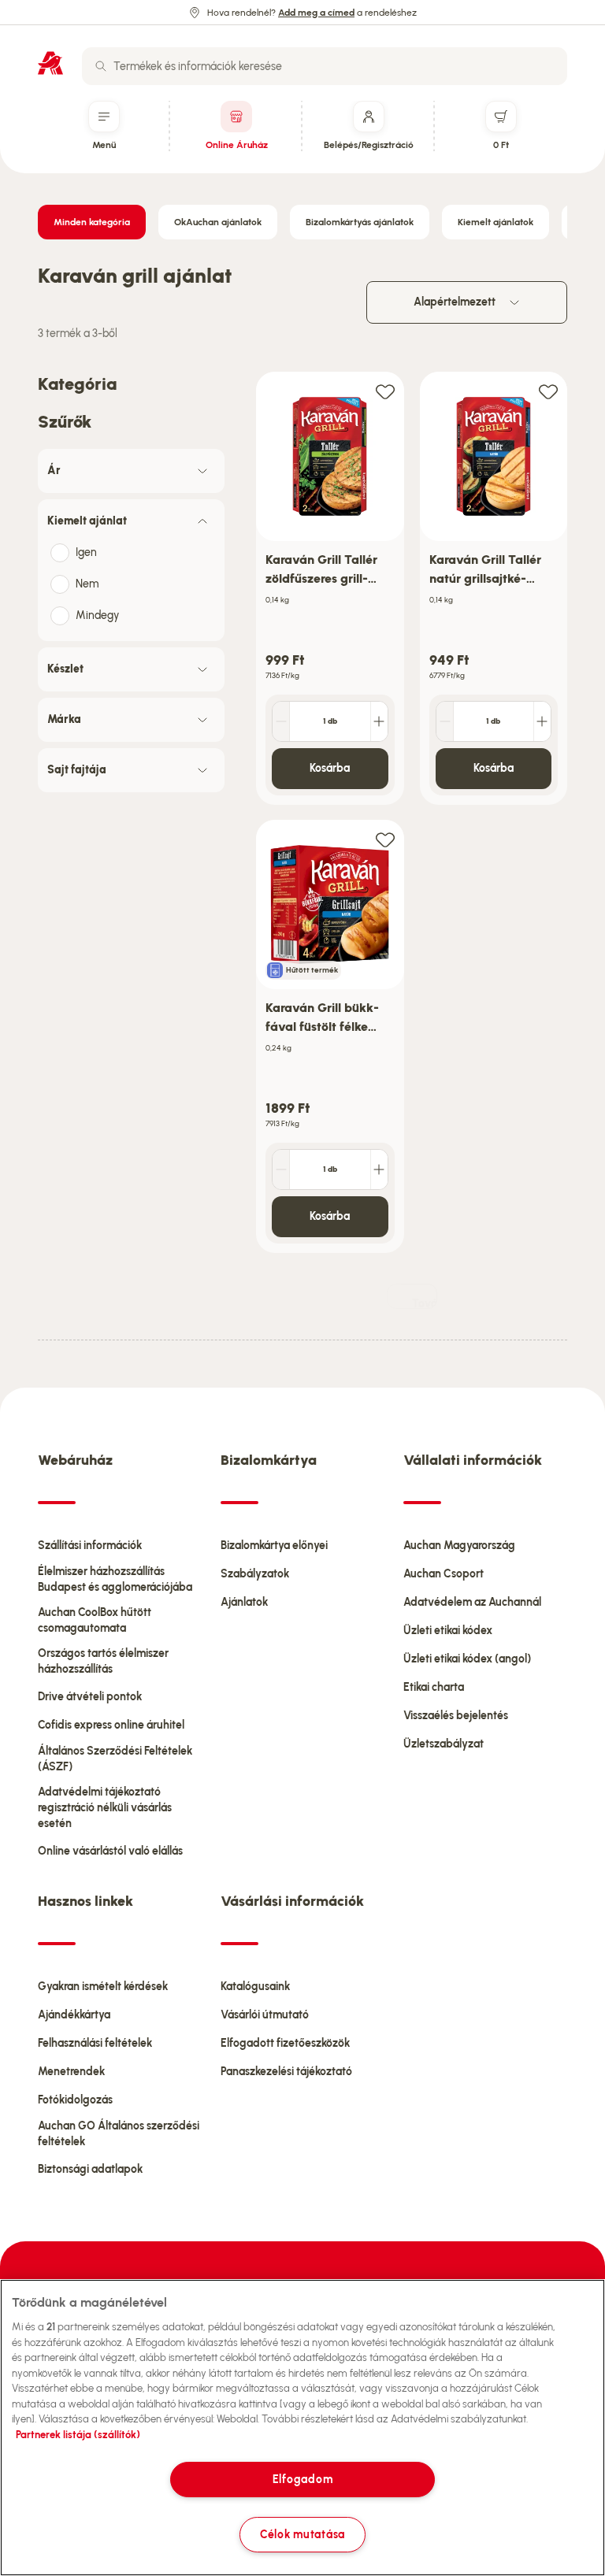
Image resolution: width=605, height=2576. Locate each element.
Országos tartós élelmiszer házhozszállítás (103, 1661)
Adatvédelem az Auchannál (472, 1602)
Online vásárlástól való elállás (110, 1851)
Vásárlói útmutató (265, 2015)
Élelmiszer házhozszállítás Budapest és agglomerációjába (115, 1579)
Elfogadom (302, 2479)
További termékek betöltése (425, 1303)
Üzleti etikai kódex (448, 1631)
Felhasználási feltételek (95, 2043)
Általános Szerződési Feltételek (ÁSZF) (115, 1759)
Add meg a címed (316, 13)
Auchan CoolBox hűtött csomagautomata (95, 1620)
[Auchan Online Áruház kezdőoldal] (50, 63)
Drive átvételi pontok (90, 1697)
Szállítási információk (90, 1546)
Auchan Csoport (444, 1574)
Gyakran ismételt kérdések (103, 1987)
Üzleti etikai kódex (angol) (467, 1659)
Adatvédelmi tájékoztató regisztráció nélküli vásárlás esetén (105, 1808)
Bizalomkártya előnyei (274, 1546)
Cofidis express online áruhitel (111, 1725)
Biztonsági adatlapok (90, 2169)
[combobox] (325, 66)
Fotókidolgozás (75, 2100)
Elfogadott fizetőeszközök (285, 2043)
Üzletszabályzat (444, 1744)
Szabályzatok (255, 1574)
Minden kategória (92, 222)
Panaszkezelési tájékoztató (286, 2072)
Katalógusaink (255, 1987)
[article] (330, 589)
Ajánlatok (244, 1602)
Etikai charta (434, 1687)
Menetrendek (71, 2072)
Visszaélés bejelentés (456, 1716)
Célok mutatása (302, 2534)
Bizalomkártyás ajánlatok (360, 222)
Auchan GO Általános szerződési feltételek (119, 2134)
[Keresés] (101, 66)
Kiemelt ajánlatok (496, 222)
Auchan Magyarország (459, 1546)
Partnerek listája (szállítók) (78, 2435)
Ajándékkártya (74, 2015)
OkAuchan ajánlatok (218, 222)
